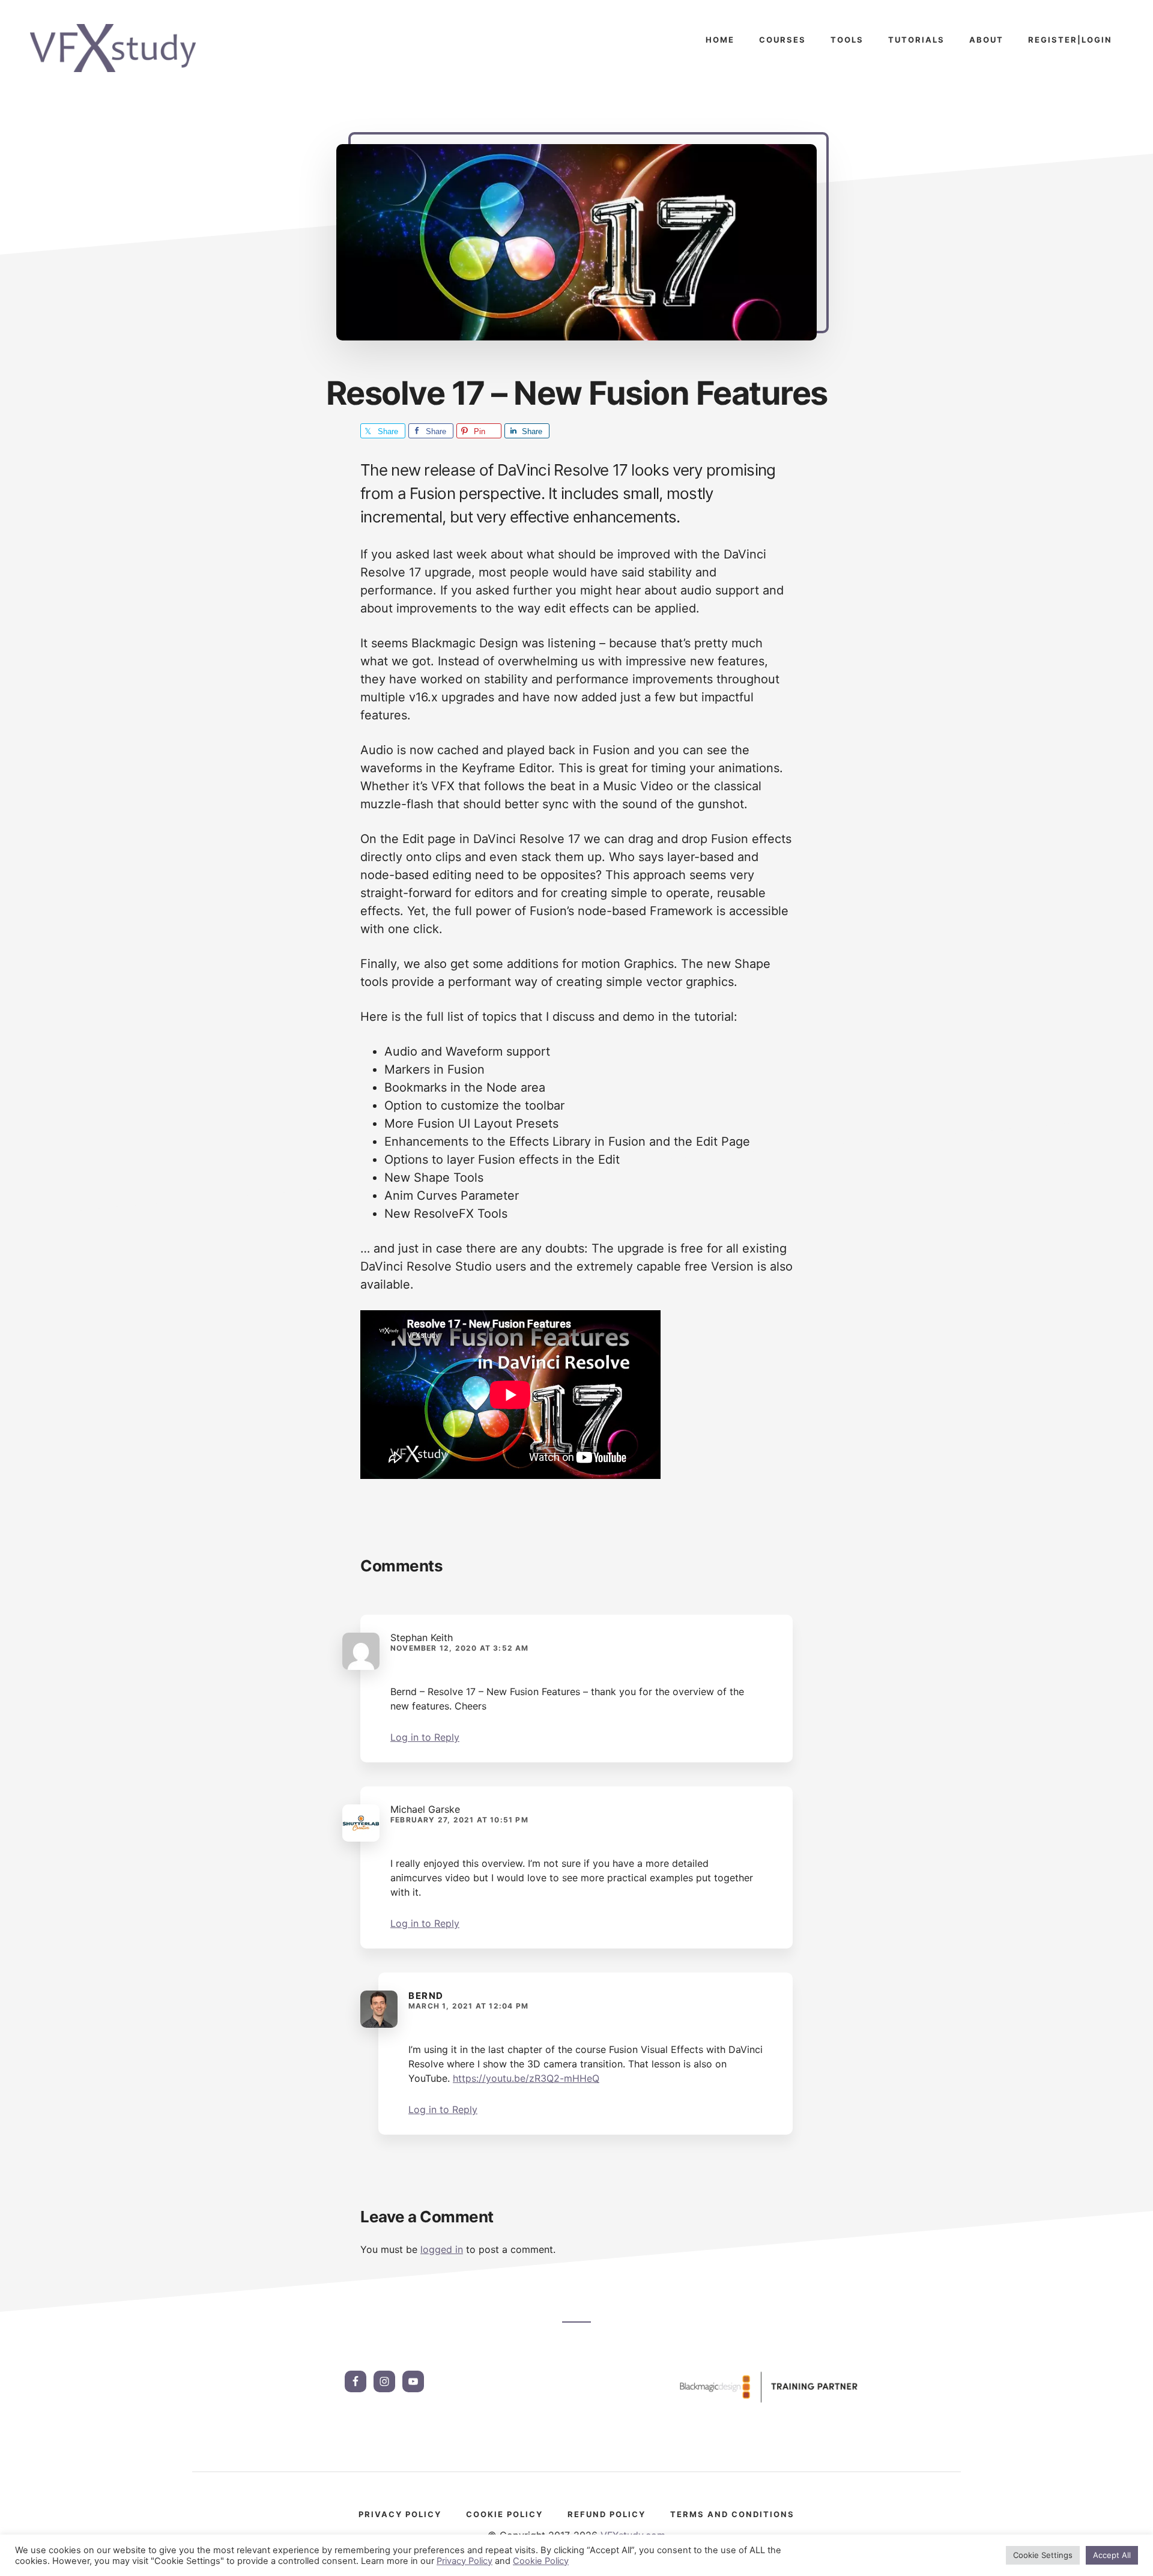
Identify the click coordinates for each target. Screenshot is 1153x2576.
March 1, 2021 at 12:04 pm (468, 2006)
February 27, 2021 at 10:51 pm (459, 1820)
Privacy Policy (465, 2561)
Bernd (426, 1996)
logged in (442, 2249)
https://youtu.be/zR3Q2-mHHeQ (526, 2078)
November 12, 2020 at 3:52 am (460, 1648)
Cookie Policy (541, 2561)
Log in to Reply (425, 1737)
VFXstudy (120, 48)
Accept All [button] (1112, 2555)
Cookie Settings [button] (1043, 2555)
